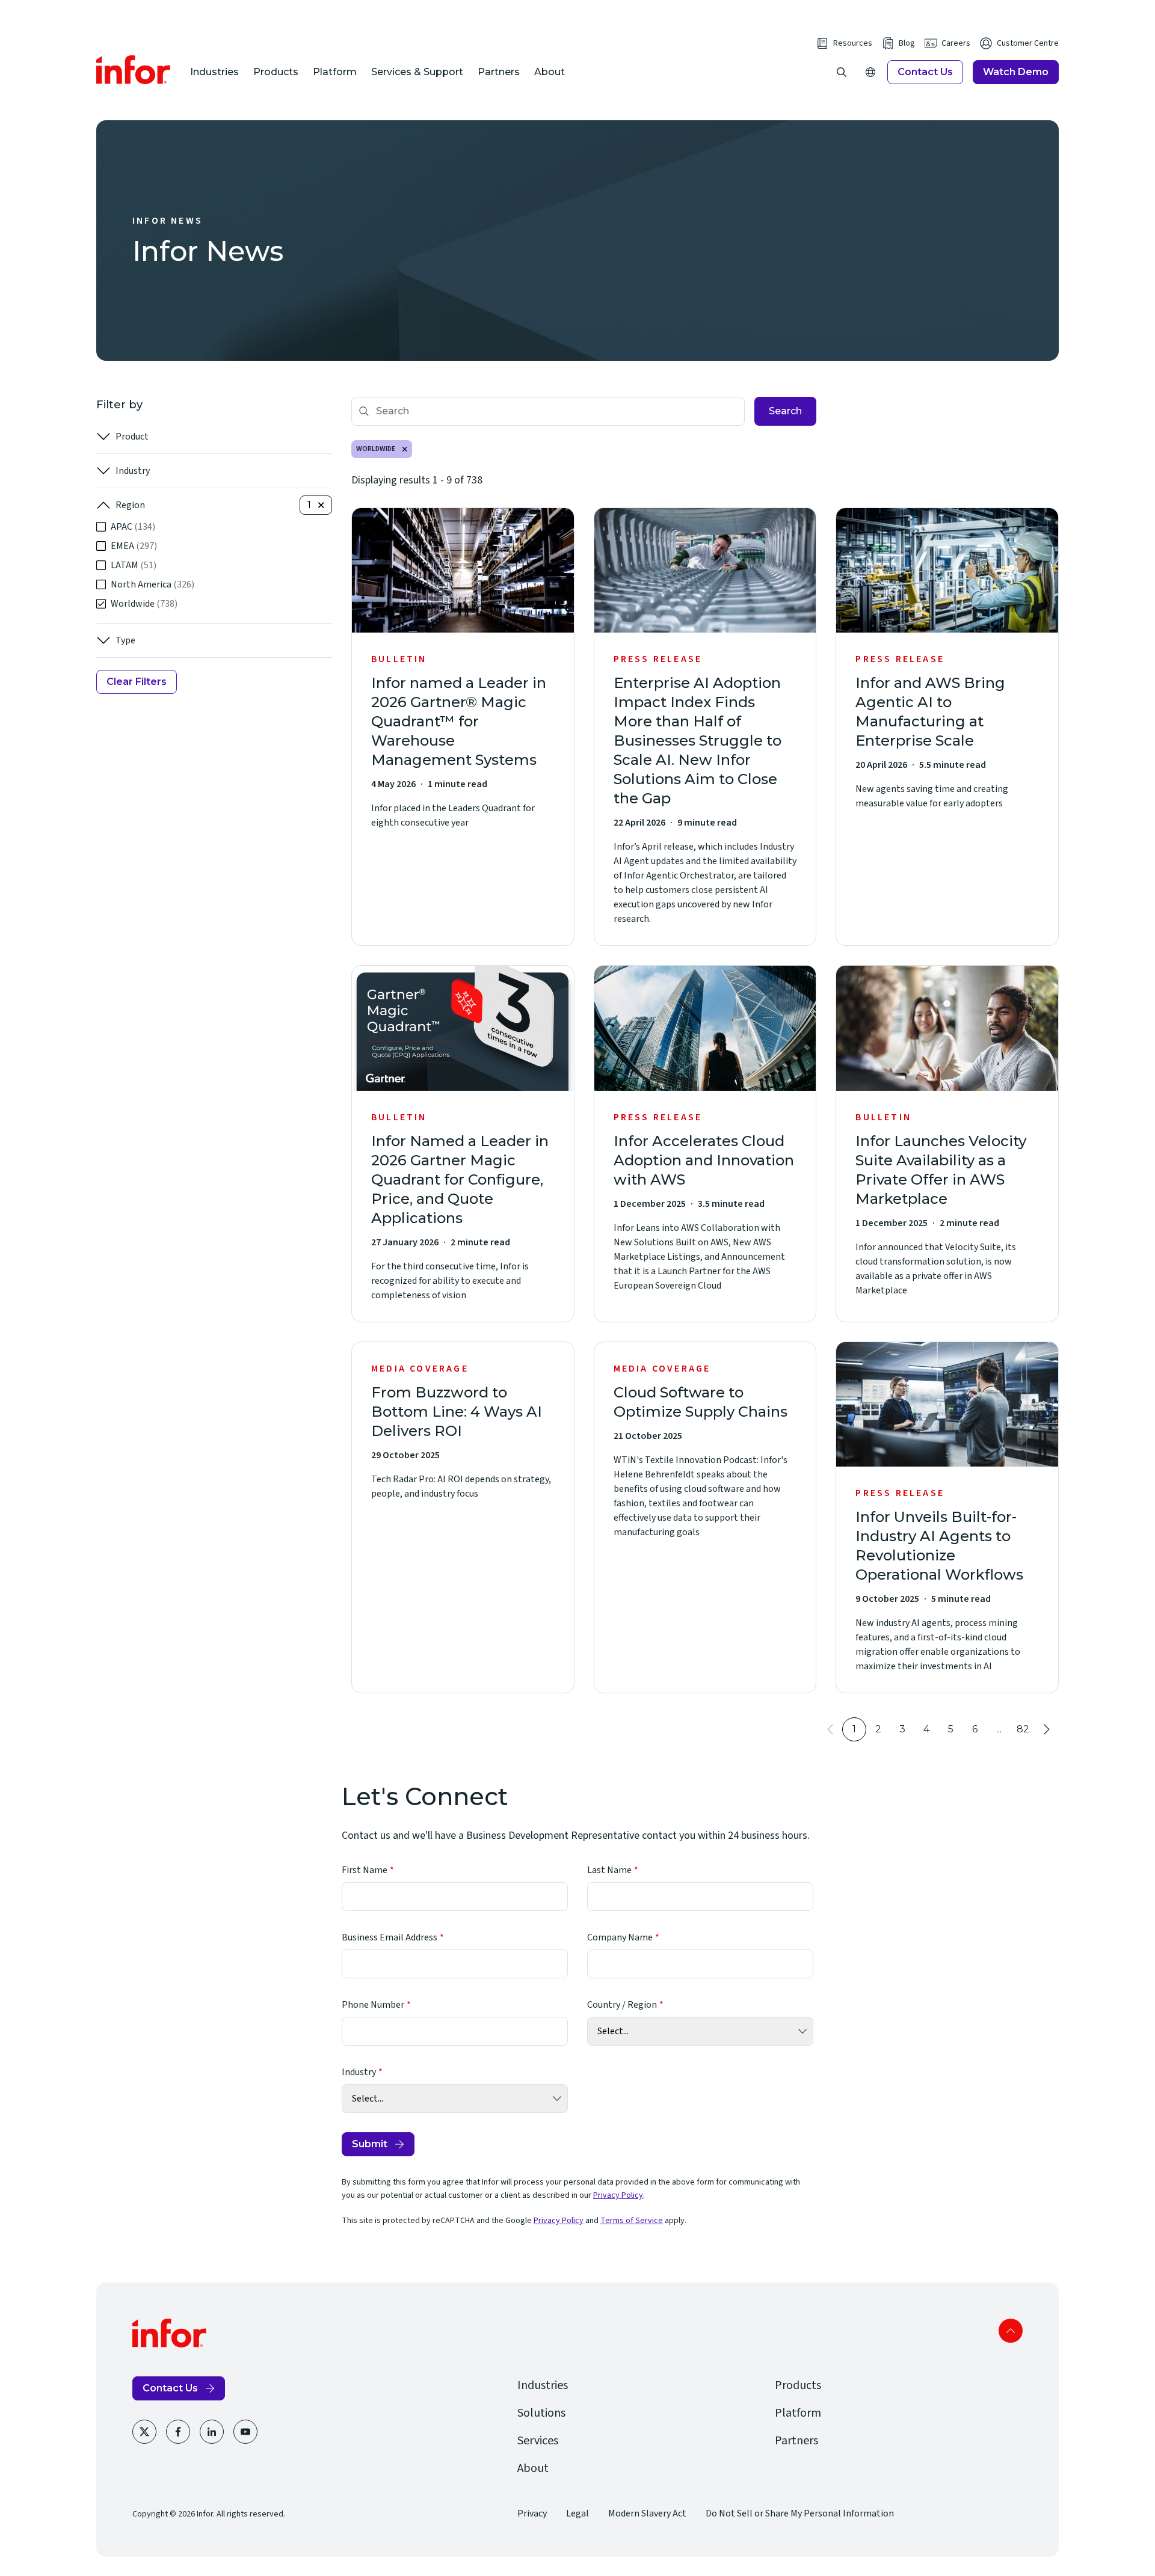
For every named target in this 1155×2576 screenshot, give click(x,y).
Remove (405, 449)
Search (785, 411)
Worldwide (144, 604)
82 (1023, 1729)
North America (152, 584)
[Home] (134, 70)
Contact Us (925, 72)
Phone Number (373, 2005)
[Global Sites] (870, 72)
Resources (853, 43)
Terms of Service (632, 2221)
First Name (365, 1870)
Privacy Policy (618, 2195)
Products (276, 72)
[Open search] (842, 72)
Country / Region (622, 2005)
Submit (370, 2144)
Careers (956, 43)
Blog (907, 43)
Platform (335, 72)
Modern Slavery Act (647, 2513)
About (550, 72)
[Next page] (1047, 1729)
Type (125, 640)
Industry (133, 471)
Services (538, 2441)
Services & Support (417, 72)
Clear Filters (137, 682)
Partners (499, 72)
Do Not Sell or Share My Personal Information (800, 2513)
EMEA (134, 546)
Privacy (532, 2513)
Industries (214, 72)
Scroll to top (1011, 2331)
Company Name (620, 1937)
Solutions (541, 2413)
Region (130, 505)
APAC (133, 527)
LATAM (134, 565)
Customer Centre (1028, 43)
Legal (577, 2513)
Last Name (609, 1870)
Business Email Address (390, 1937)
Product (132, 437)
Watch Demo (1016, 72)
